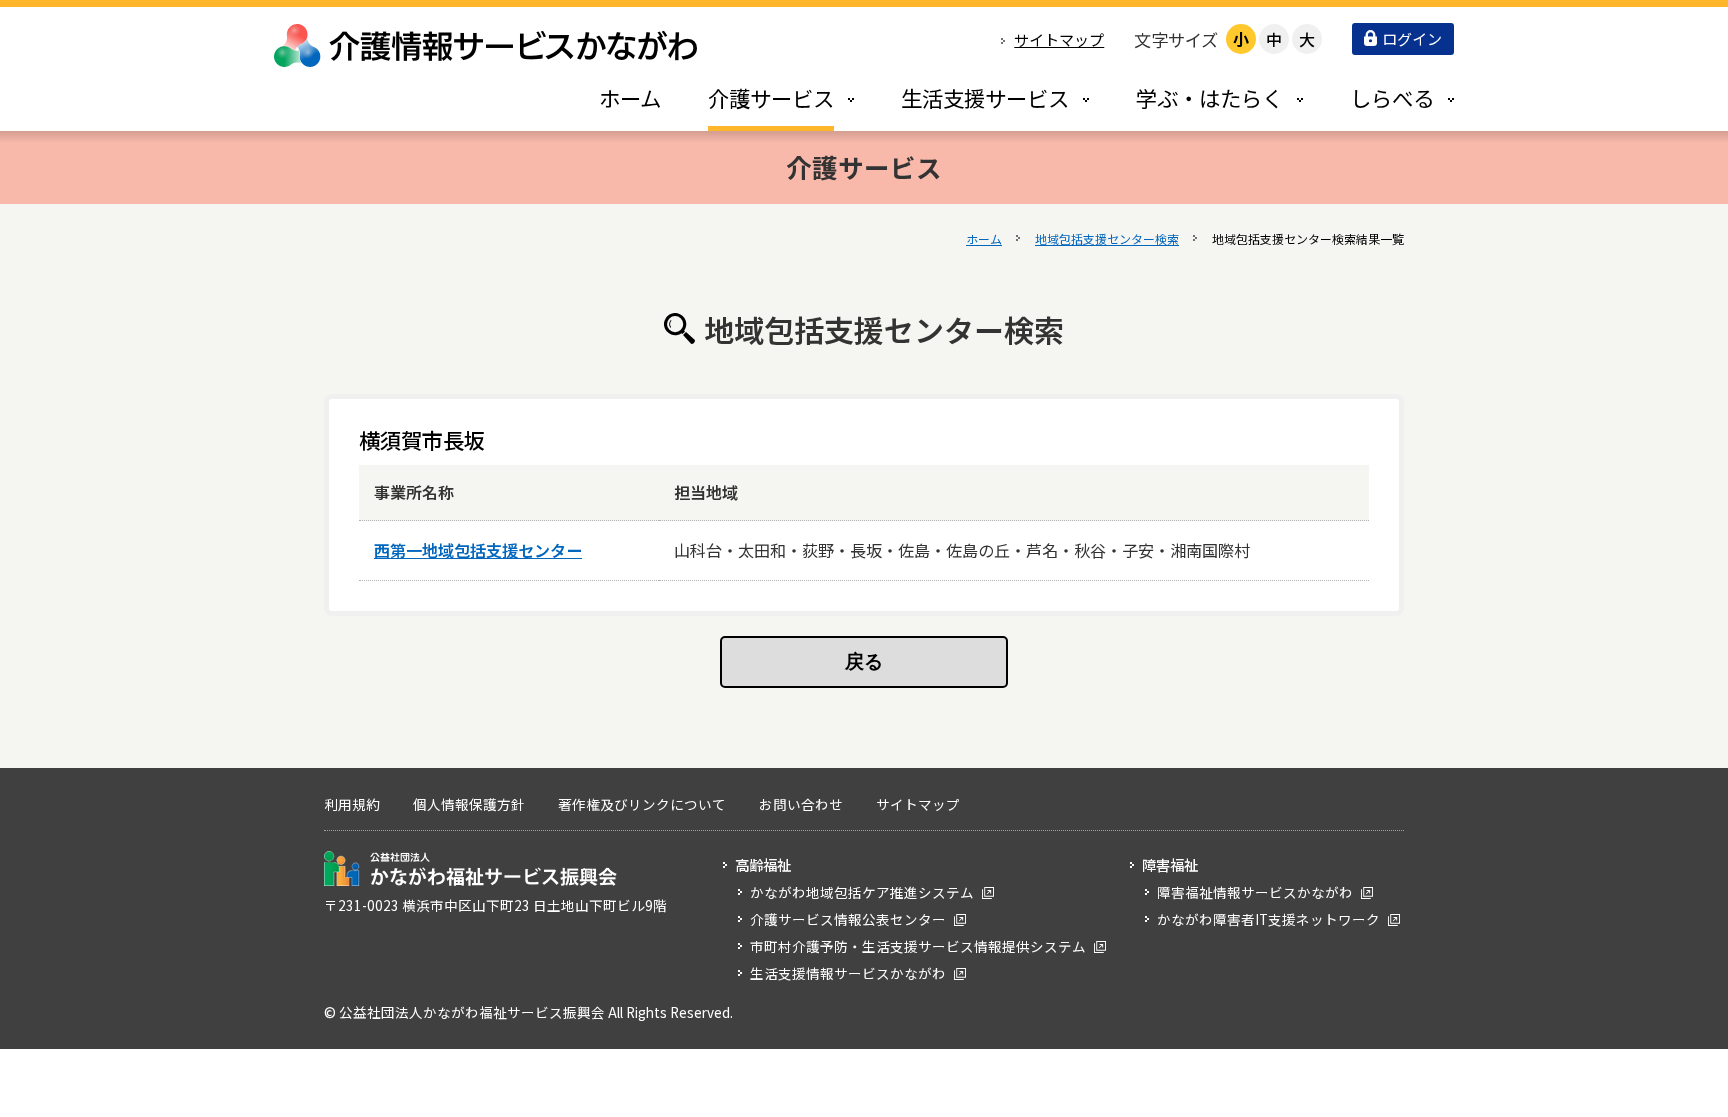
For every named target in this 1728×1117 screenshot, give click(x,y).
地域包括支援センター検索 (1107, 238)
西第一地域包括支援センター (478, 550)
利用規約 (352, 804)
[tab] (760, 97)
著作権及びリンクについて (642, 804)
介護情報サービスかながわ (487, 45)
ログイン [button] (1412, 38)
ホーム (984, 238)
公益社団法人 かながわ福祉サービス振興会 (470, 868)
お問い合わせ (801, 804)
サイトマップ (1059, 39)
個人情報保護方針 (469, 804)
